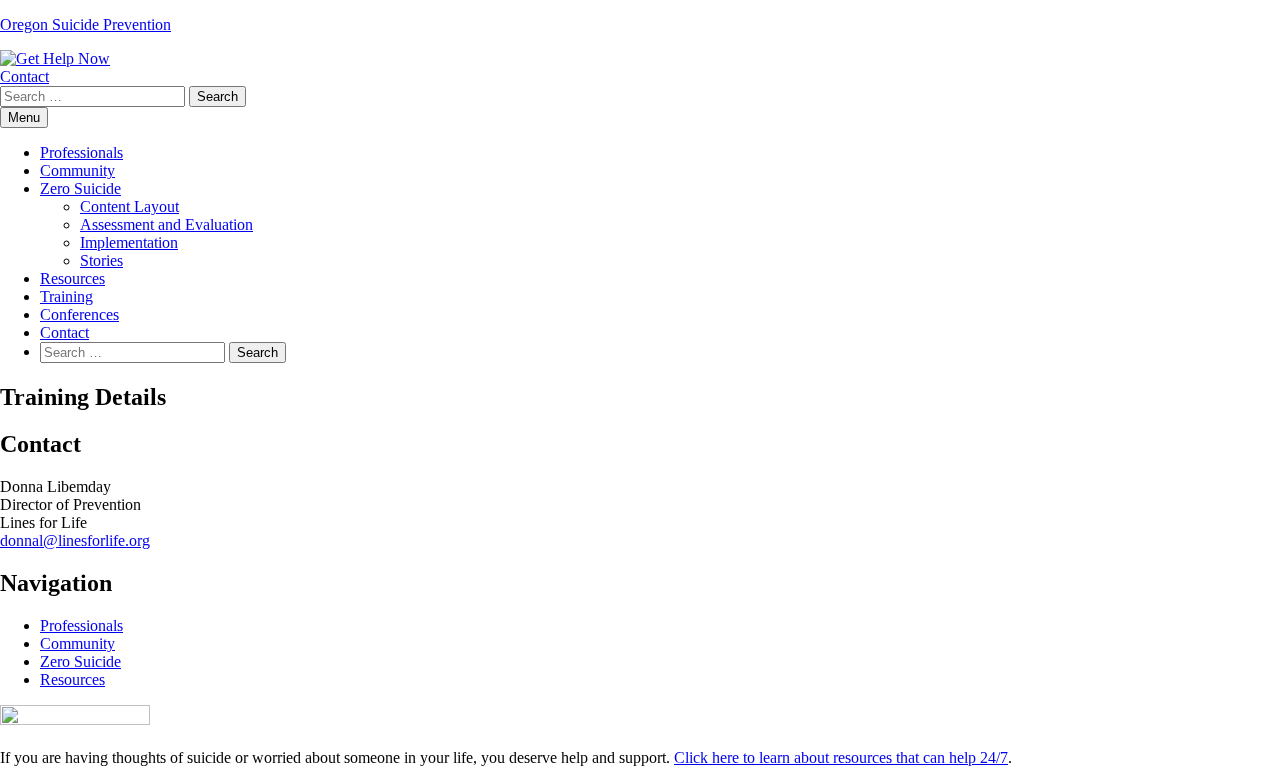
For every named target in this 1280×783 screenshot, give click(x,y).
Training (66, 296)
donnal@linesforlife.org (75, 540)
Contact (24, 76)
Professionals (81, 152)
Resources (72, 278)
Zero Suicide (80, 188)
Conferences (79, 314)
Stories (101, 260)
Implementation (129, 242)
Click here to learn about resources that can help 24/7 (841, 757)
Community (77, 170)
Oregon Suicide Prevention (85, 24)
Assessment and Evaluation (166, 224)
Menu (24, 117)
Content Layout (129, 206)
